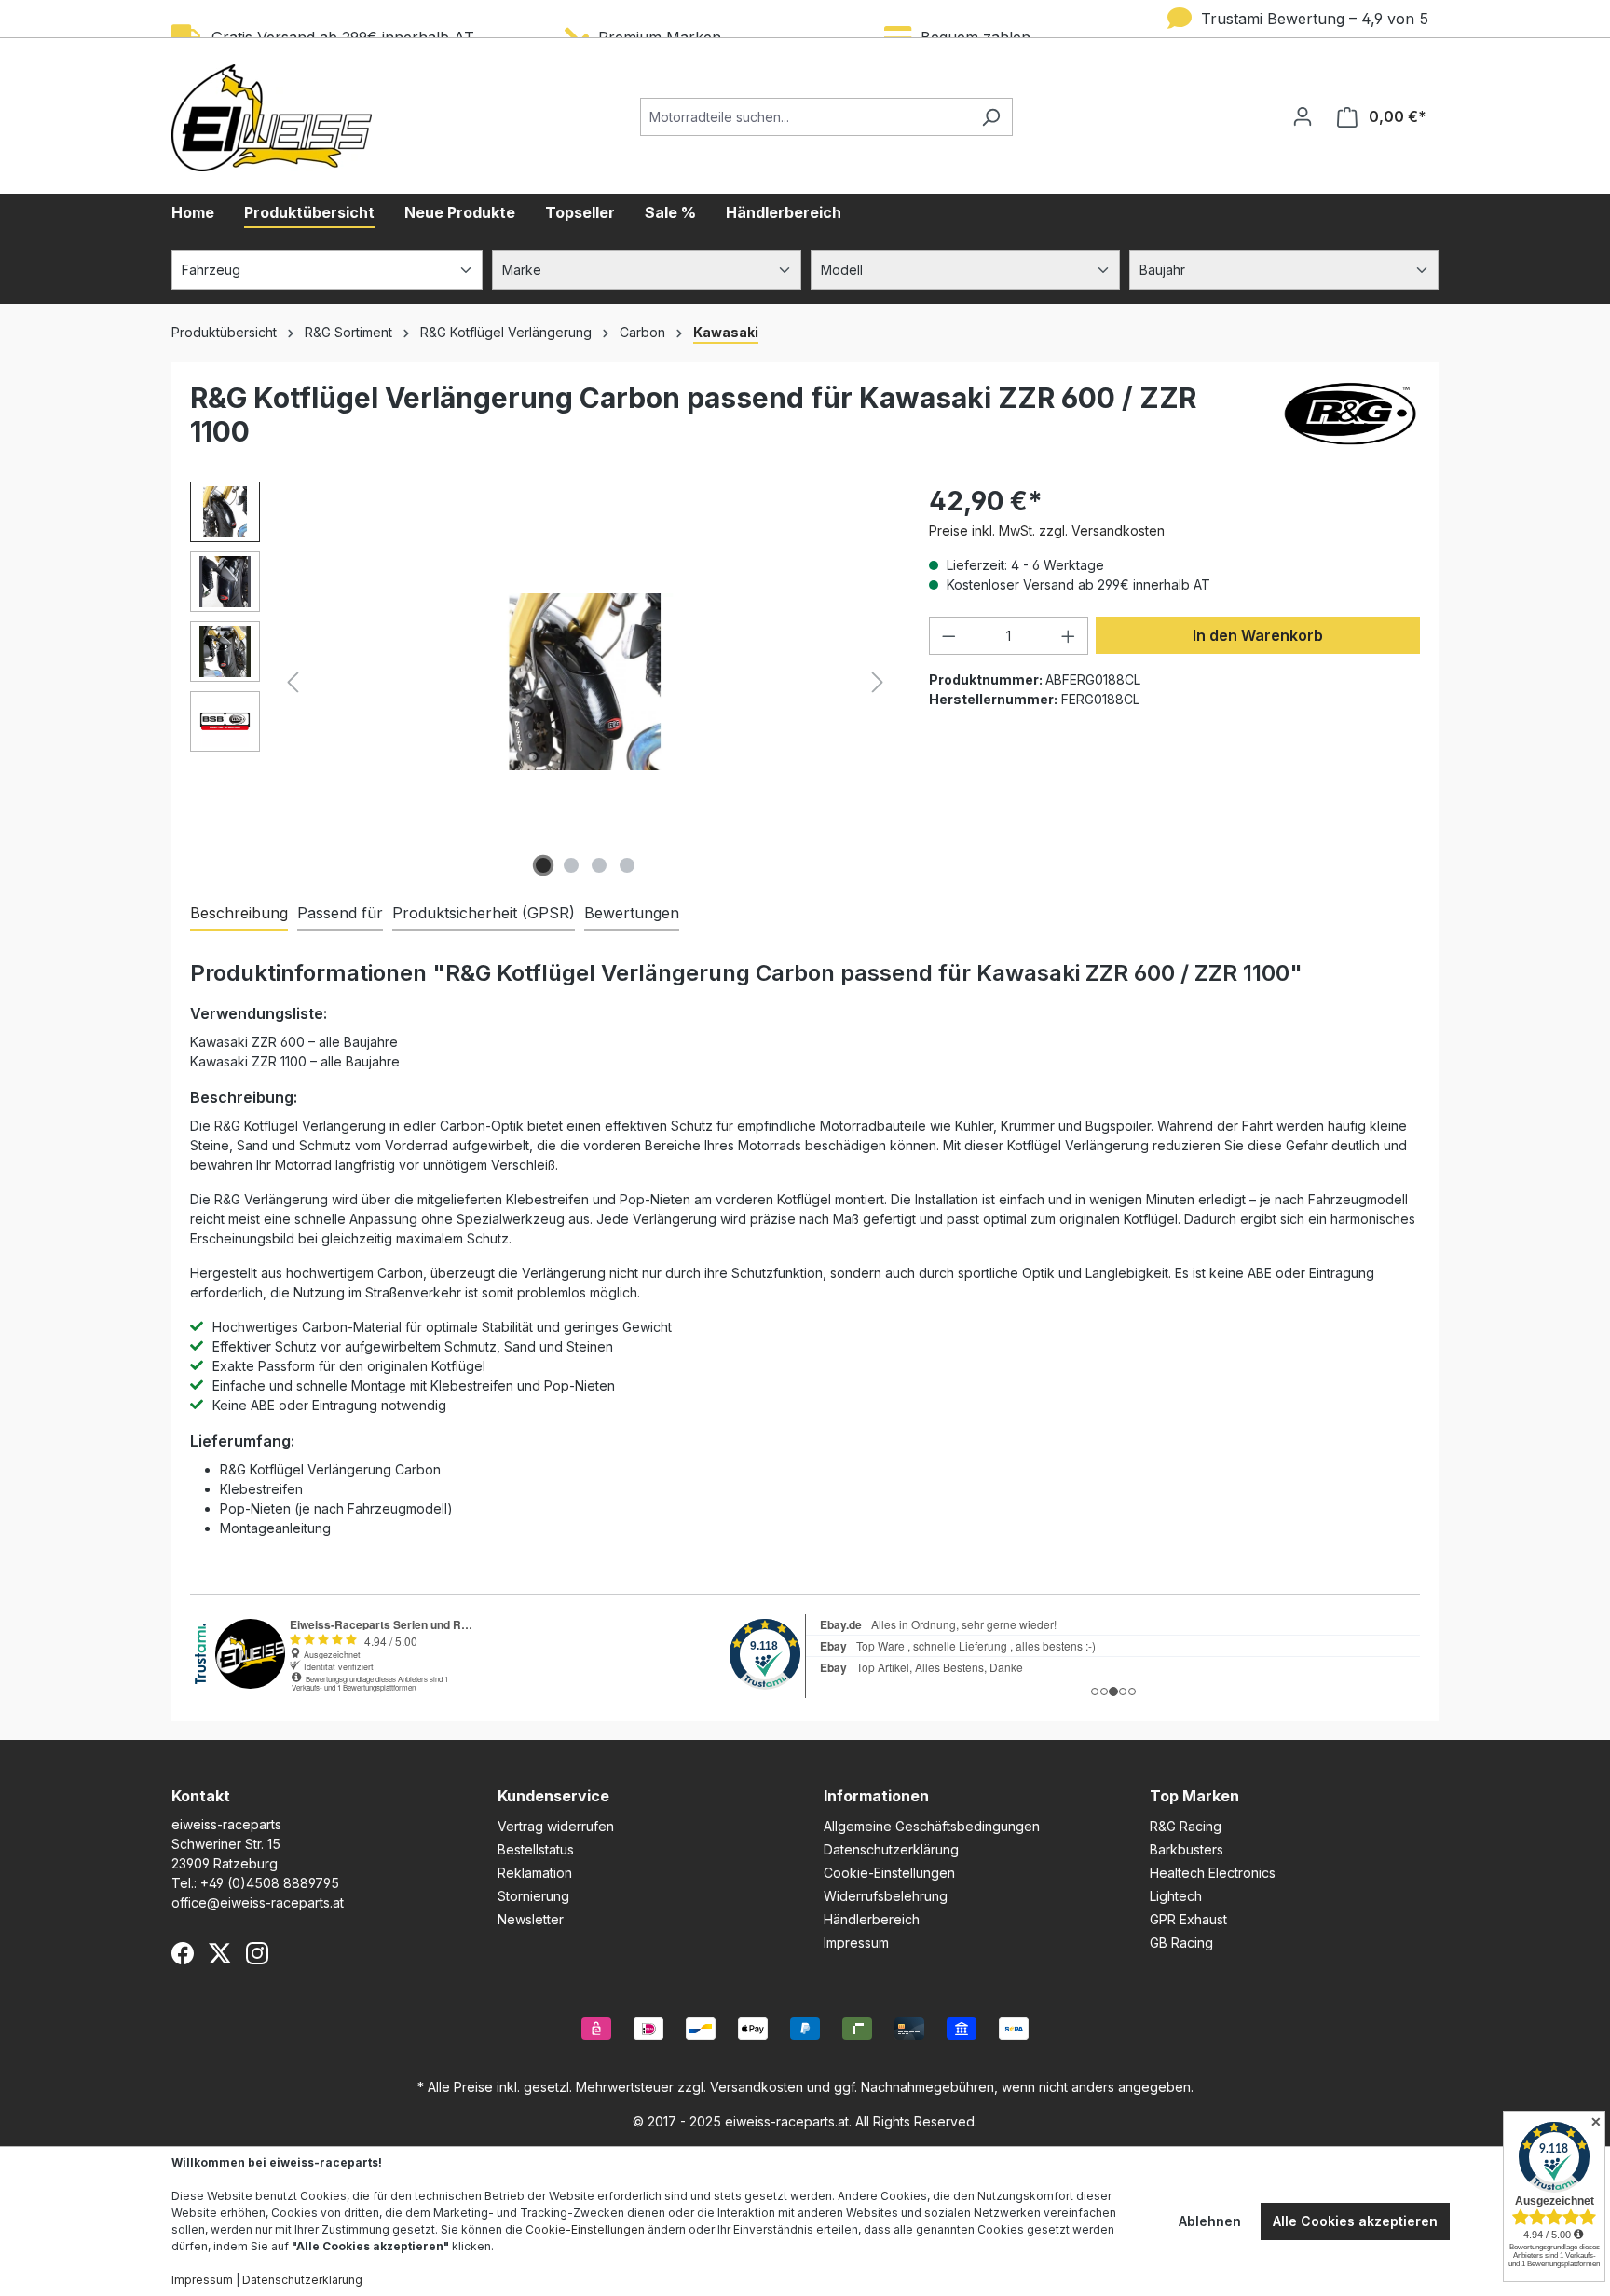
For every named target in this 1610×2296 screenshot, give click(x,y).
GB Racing (1181, 1943)
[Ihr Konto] (1303, 116)
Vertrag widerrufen (556, 1826)
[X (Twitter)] (220, 1953)
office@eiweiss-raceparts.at (258, 1902)
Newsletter (531, 1919)
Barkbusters (1187, 1849)
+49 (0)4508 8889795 (270, 1883)
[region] (541, 682)
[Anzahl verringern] (948, 636)
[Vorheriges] (293, 682)
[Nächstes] (878, 682)
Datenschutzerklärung (891, 1849)
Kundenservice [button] (553, 1796)
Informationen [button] (876, 1796)
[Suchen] (991, 117)
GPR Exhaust (1188, 1919)
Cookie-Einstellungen (889, 1873)
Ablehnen (1210, 2221)
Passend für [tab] (340, 913)
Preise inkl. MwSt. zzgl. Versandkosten (1047, 530)
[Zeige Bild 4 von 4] (627, 865)
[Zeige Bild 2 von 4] (571, 865)
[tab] (239, 914)
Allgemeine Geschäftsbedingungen (932, 1826)
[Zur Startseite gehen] (272, 118)
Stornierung (533, 1896)
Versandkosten (757, 2087)
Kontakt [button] (201, 1796)
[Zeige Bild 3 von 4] (599, 865)
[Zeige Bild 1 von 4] (543, 865)
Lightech (1176, 1896)
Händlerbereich (872, 1919)
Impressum (856, 1943)
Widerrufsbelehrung (886, 1896)
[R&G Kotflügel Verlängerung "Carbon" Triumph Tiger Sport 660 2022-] (585, 681)
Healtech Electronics (1213, 1873)
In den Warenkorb (1258, 635)
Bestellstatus (536, 1849)
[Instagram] (257, 1953)
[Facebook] (183, 1953)
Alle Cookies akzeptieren (1355, 2221)
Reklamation (535, 1873)
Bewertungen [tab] (632, 913)
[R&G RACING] (1350, 422)
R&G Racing (1186, 1826)
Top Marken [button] (1194, 1796)
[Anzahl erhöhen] (1069, 636)
